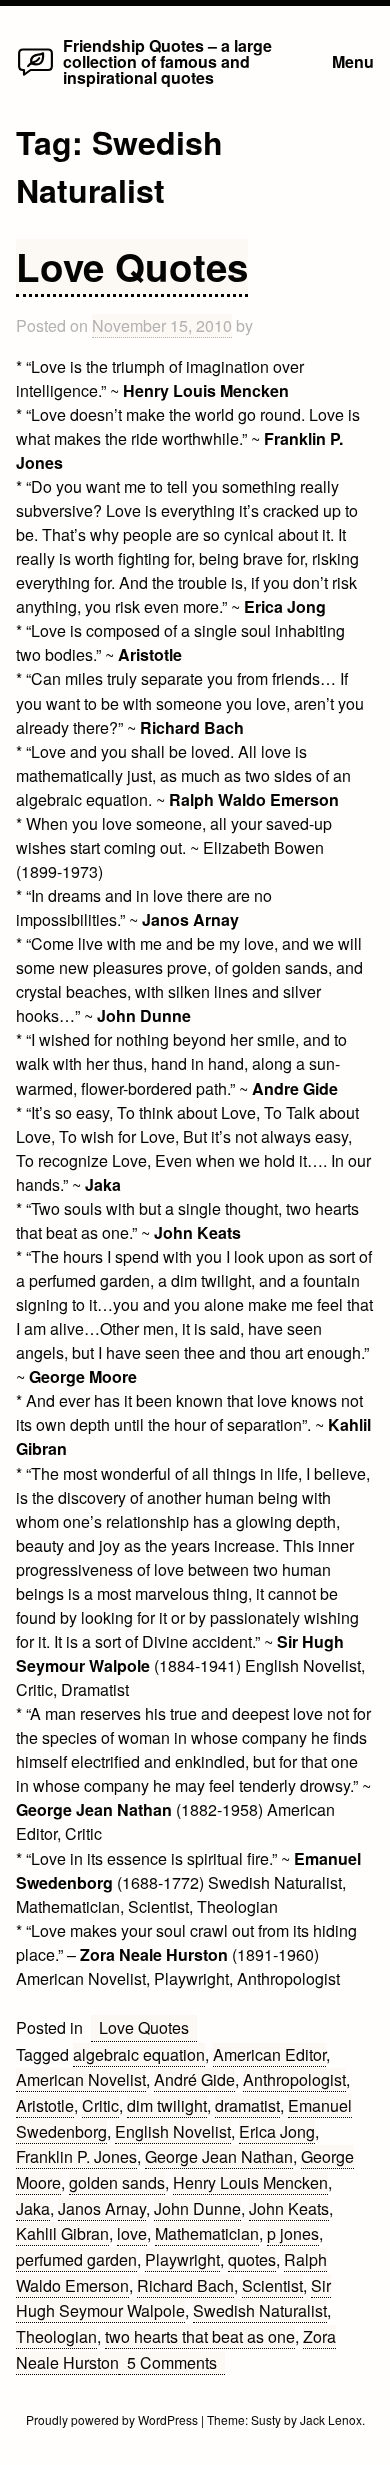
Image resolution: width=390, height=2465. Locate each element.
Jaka (33, 2208)
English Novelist (173, 2131)
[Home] (35, 74)
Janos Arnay (102, 2208)
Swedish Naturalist (260, 2310)
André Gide (194, 2079)
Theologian (56, 2336)
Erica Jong (277, 2131)
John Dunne (197, 2208)
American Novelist (81, 2079)
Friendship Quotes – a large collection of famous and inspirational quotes (167, 61)
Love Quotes (132, 266)
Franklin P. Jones (76, 2156)
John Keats (289, 2208)
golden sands (117, 2182)
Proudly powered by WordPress (113, 2419)
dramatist (247, 2105)
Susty (266, 2419)
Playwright (182, 2259)
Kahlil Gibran (62, 2233)
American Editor (269, 2054)
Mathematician (207, 2233)
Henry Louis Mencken (250, 2182)
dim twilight (167, 2105)
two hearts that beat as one (200, 2336)
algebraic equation (139, 2054)
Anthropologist (294, 2079)
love (132, 2233)
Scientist (272, 2285)
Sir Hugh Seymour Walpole (173, 2298)
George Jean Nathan (219, 2156)
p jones (293, 2233)
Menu (353, 61)
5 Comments (176, 2363)
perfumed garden (76, 2259)
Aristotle (45, 2105)
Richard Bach (185, 2285)
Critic (100, 2105)
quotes (252, 2259)
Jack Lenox (331, 2419)
